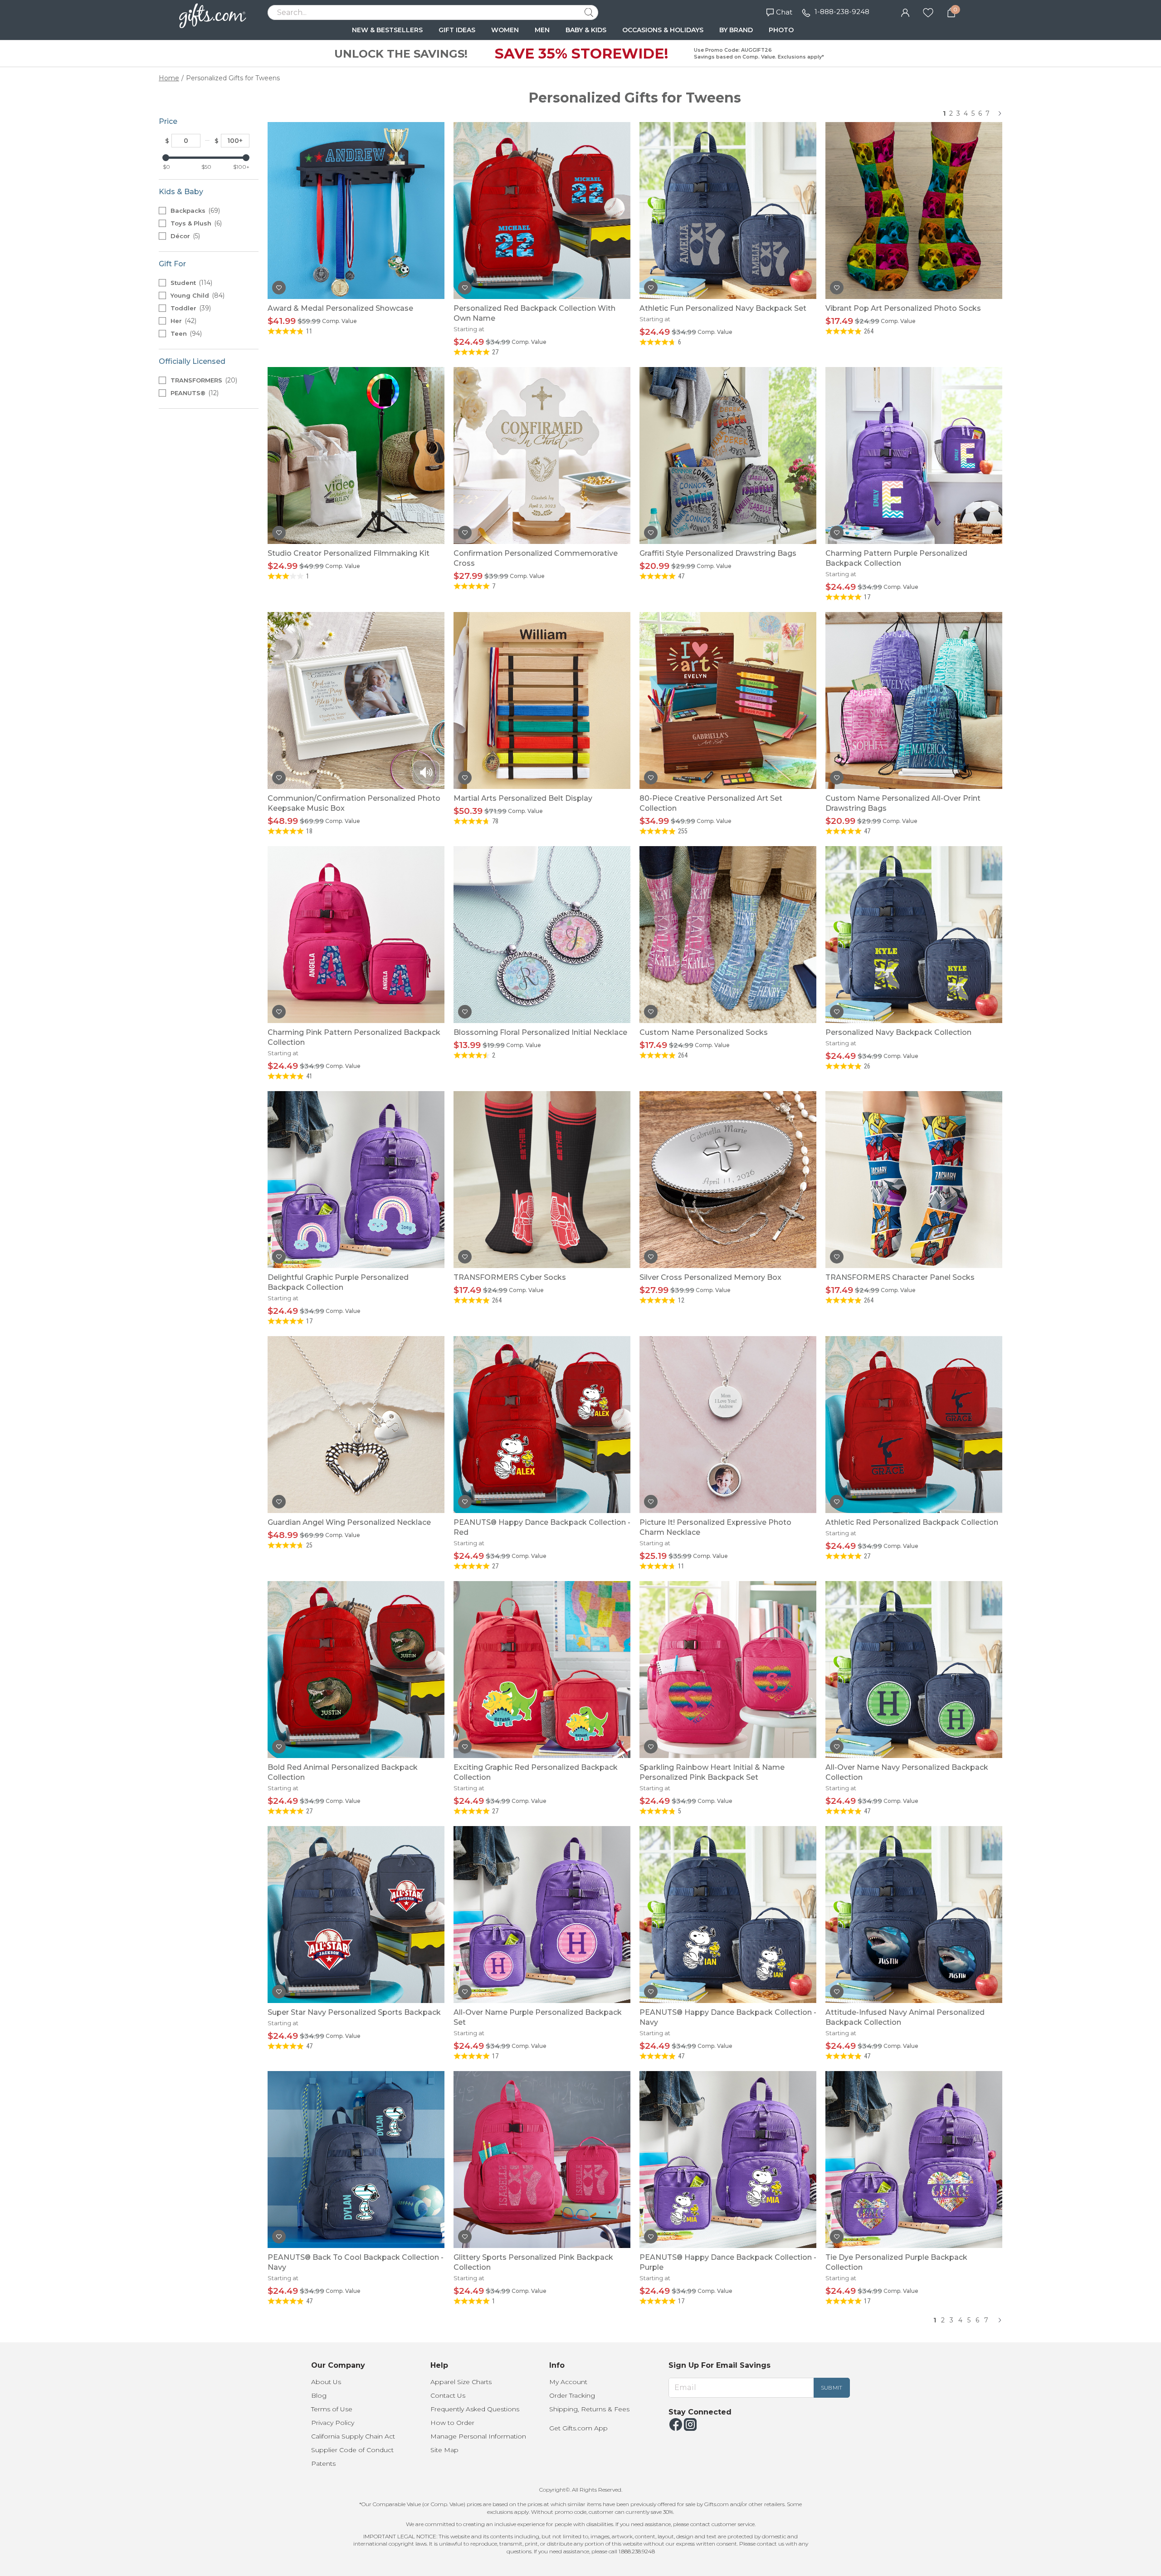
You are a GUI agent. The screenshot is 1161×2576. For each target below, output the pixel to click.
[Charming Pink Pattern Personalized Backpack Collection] (356, 935)
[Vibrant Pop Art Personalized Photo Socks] (914, 211)
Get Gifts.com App (578, 2428)
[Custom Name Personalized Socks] (728, 935)
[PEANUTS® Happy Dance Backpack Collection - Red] (542, 1425)
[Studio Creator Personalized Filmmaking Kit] (356, 455)
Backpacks (194, 211)
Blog (319, 2395)
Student (190, 283)
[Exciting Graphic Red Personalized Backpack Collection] (542, 1670)
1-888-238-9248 (842, 12)
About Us (326, 2382)
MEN (542, 30)
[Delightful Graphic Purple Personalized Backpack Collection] (356, 1180)
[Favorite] (928, 12)
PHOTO (781, 30)
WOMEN (505, 30)
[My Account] (905, 12)
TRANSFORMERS (203, 380)
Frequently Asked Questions (475, 2409)
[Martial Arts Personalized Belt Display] (542, 700)
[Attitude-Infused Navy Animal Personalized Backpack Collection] (914, 1915)
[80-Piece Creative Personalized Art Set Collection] (728, 700)
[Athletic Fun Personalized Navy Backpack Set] (728, 211)
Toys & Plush (195, 223)
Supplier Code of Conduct (352, 2450)
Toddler (190, 308)
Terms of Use (332, 2409)
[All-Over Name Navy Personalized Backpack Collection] (914, 1670)
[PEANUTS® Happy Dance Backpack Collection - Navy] (728, 1915)
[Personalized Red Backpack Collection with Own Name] (542, 211)
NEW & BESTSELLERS (387, 30)
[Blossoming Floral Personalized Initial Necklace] (542, 935)
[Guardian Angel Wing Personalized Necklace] (356, 1425)
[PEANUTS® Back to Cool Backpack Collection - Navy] (356, 2160)
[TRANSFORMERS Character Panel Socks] (914, 1180)
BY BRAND (736, 30)
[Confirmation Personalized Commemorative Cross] (542, 455)
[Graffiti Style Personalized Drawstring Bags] (728, 455)
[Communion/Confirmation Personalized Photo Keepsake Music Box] (356, 700)
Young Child (197, 295)
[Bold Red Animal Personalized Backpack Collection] (356, 1670)
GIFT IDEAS (457, 30)
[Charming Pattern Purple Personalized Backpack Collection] (914, 455)
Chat (784, 12)
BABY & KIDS (586, 30)
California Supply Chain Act (353, 2436)
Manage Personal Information (478, 2436)
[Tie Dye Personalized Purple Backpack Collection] (914, 2160)
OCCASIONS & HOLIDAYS (663, 30)
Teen (185, 333)
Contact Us (448, 2395)
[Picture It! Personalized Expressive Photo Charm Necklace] (728, 1425)
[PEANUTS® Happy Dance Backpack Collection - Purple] (728, 2160)
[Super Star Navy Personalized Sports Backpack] (356, 1915)
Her (183, 321)
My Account (568, 2382)
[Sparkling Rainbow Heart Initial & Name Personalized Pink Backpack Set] (728, 1670)
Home (169, 78)
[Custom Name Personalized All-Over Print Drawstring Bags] (914, 700)
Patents (323, 2463)
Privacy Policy (333, 2423)
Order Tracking (572, 2395)
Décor (184, 236)
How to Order (452, 2423)
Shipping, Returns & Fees (589, 2409)
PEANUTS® (194, 393)
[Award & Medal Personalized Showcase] (356, 211)
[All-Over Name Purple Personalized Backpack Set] (542, 1915)
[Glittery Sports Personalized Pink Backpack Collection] (542, 2160)
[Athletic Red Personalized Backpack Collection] (914, 1425)
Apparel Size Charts (461, 2382)
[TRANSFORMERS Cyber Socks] (542, 1180)
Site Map (444, 2450)
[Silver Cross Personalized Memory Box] (728, 1180)
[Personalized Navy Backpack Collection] (914, 935)
